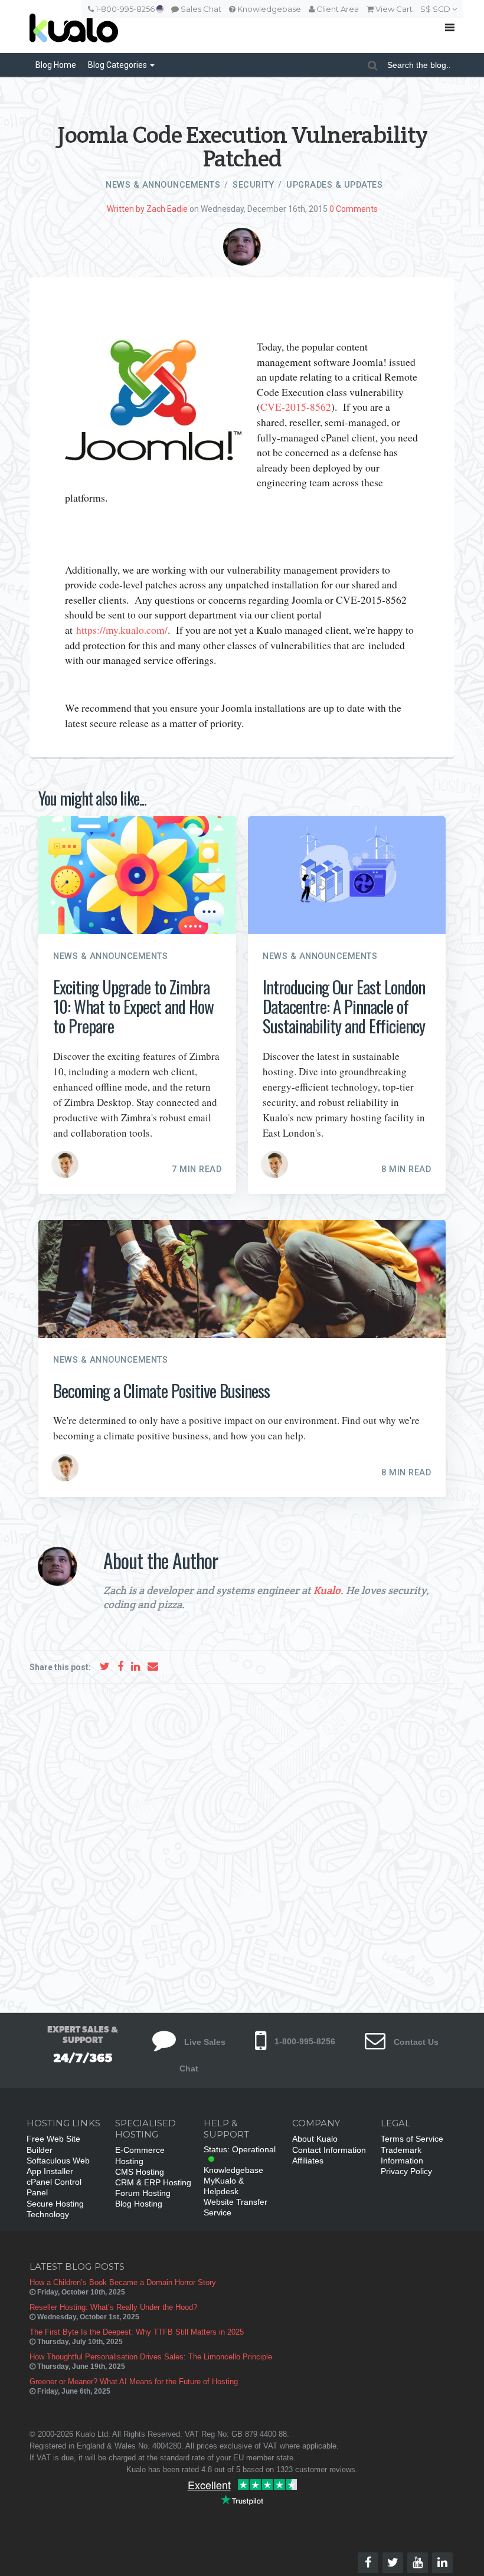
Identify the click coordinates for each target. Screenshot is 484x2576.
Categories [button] (118, 65)
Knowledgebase (268, 9)
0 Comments (354, 209)
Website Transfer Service (236, 2207)
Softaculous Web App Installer (58, 2166)
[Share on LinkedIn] (135, 1666)
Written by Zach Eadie (147, 209)
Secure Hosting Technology (55, 2209)
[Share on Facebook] (120, 1666)
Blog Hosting (139, 2204)
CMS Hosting (140, 2172)
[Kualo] (198, 27)
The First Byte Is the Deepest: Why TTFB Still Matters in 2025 (137, 2332)
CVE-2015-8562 (296, 407)
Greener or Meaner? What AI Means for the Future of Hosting (134, 2382)
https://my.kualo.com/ (122, 630)
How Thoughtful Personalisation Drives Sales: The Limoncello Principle (151, 2357)
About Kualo (315, 2139)
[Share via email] (153, 1666)
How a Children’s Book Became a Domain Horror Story (123, 2282)
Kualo (327, 1590)
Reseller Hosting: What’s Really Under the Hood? (113, 2307)
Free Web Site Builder (53, 2144)
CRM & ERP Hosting (153, 2182)
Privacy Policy (406, 2171)
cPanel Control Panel (54, 2187)
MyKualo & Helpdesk (224, 2186)
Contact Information (329, 2150)
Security (253, 185)
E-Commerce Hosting (140, 2155)
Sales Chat (200, 9)
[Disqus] (242, 1837)
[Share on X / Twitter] (105, 1666)
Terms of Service (412, 2139)
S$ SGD (436, 9)
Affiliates (308, 2161)
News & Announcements (163, 185)
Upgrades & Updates (334, 185)
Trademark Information (402, 2155)
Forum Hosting (143, 2193)
